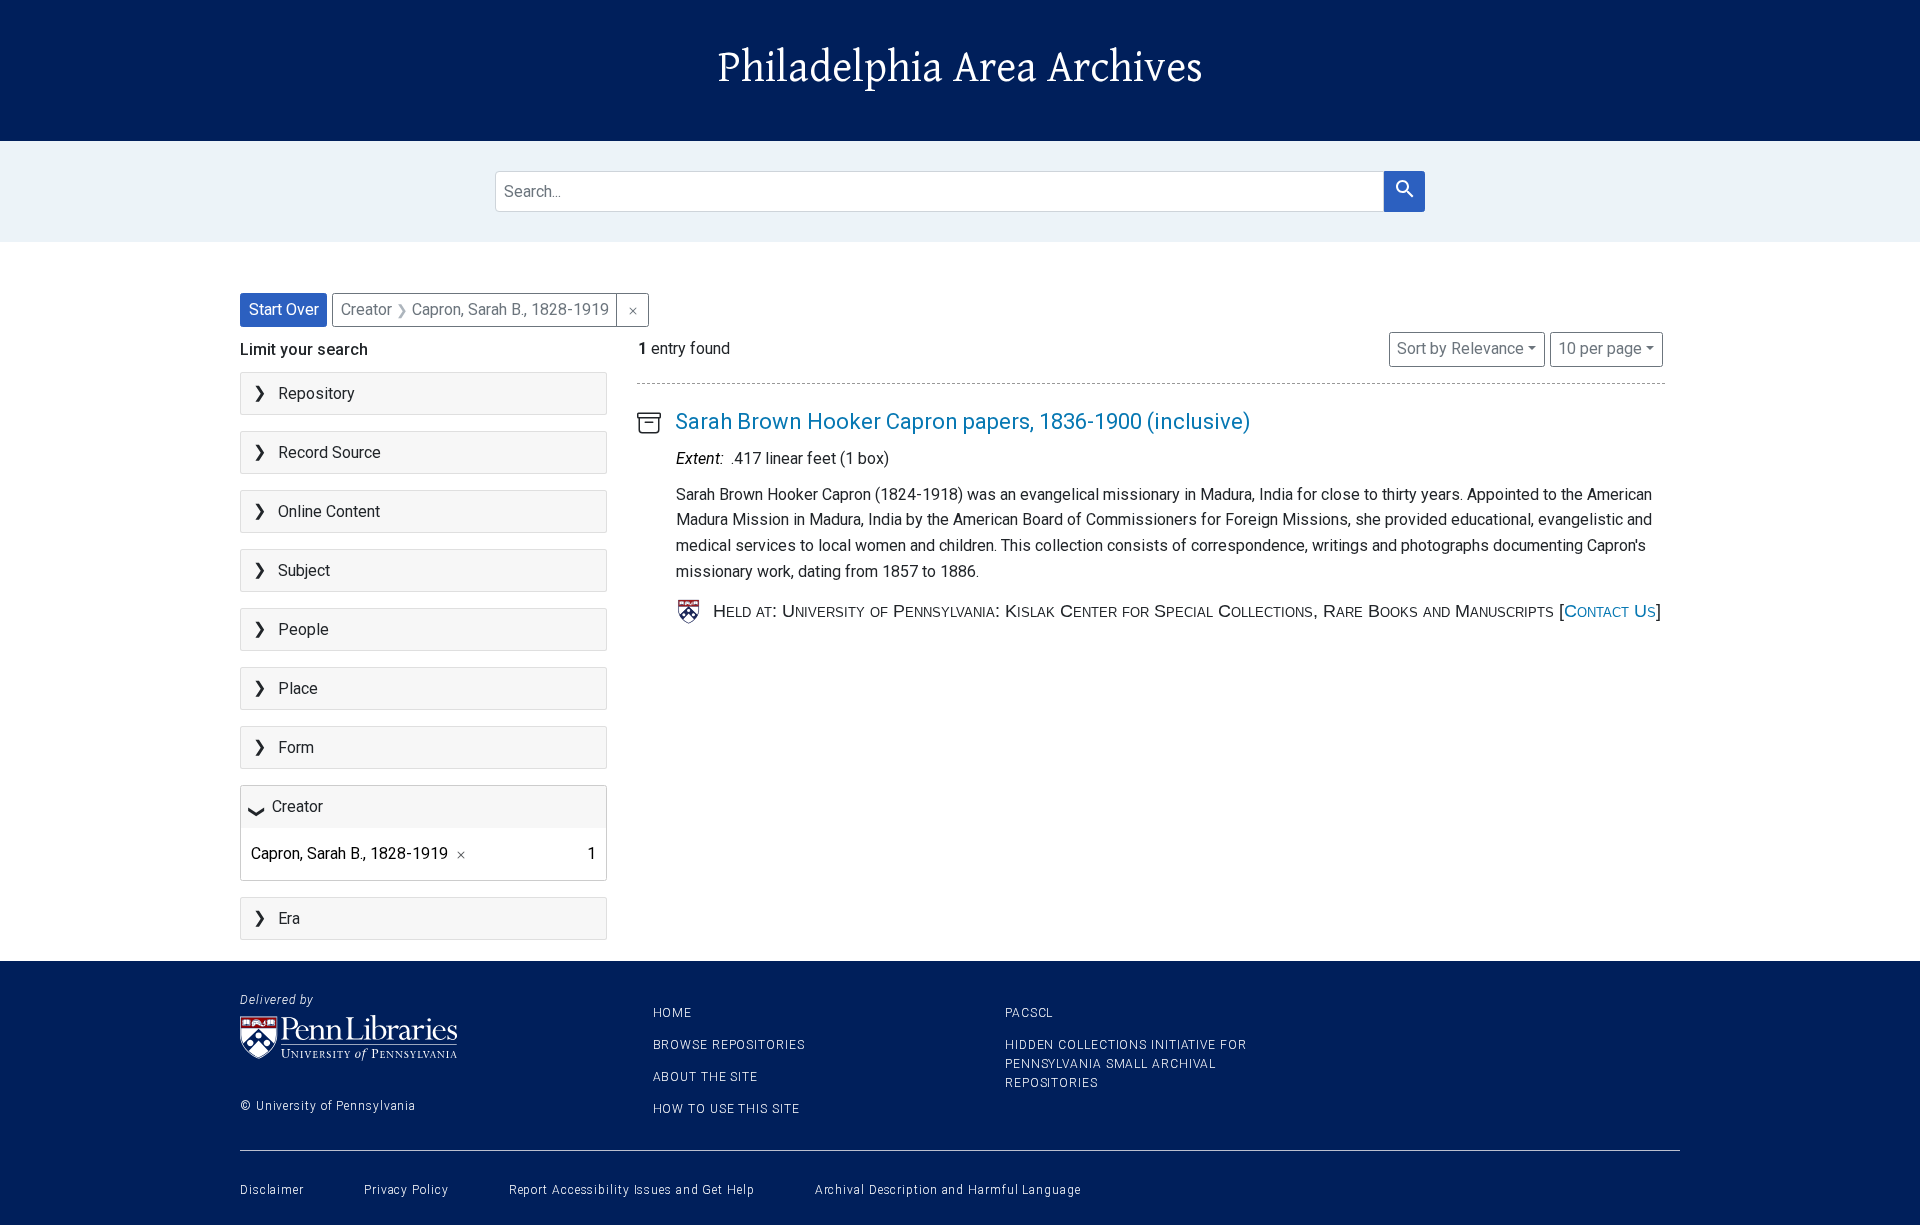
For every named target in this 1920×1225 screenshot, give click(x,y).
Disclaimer (272, 1190)
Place (298, 688)
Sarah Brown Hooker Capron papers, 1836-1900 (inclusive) (963, 421)
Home (673, 1013)
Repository (316, 393)
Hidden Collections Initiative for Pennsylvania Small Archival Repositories (1126, 1064)
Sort (1460, 348)
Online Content (329, 511)
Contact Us (1610, 611)
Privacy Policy (406, 1190)
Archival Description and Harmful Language (948, 1190)
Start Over (284, 309)
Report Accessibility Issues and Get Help (632, 1190)
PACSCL (1029, 1013)
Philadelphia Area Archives (960, 68)
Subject (304, 570)
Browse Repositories (729, 1045)
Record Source (329, 452)
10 (1600, 348)
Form (296, 747)
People (303, 629)
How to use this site (726, 1109)
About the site (706, 1077)
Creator (297, 806)
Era (289, 918)
